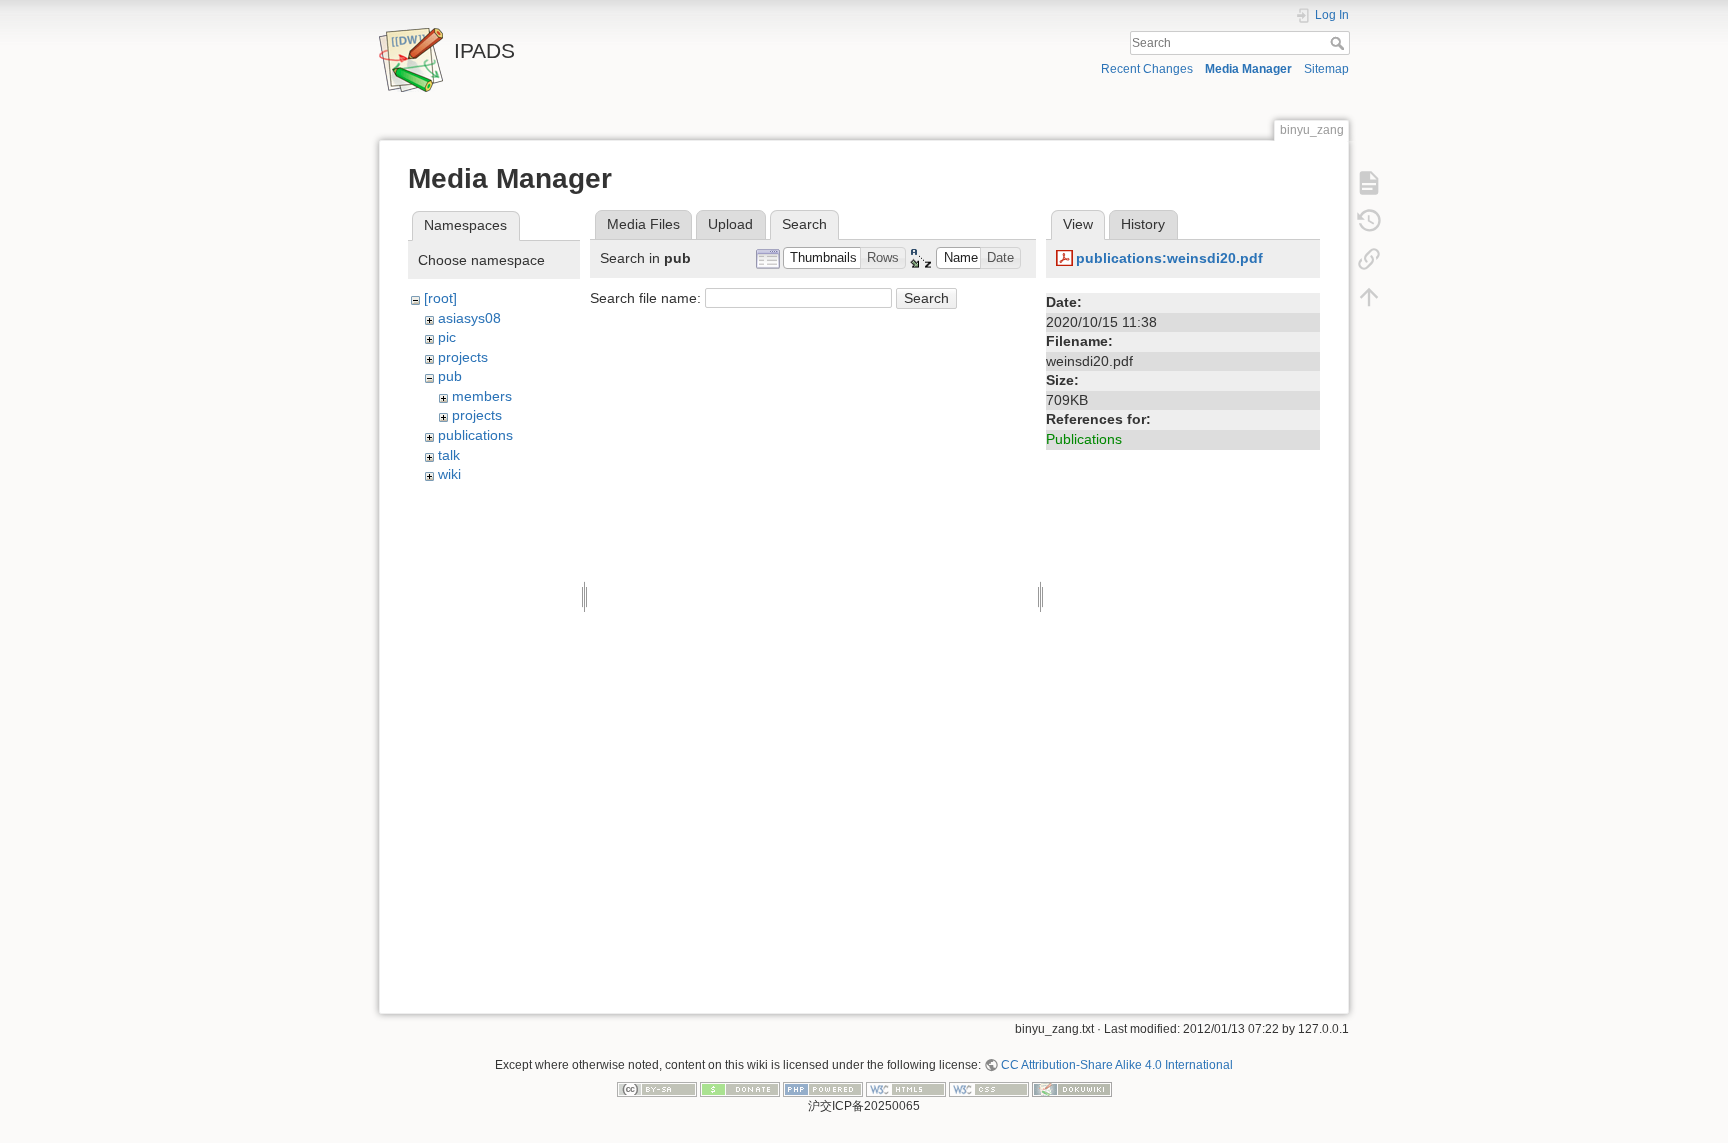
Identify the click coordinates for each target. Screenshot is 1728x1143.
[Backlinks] (1369, 258)
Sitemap (1326, 69)
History (1143, 224)
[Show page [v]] (1369, 182)
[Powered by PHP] (823, 1089)
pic (447, 337)
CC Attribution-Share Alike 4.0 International (1117, 1065)
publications (475, 435)
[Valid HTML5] (906, 1089)
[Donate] (740, 1089)
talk (449, 455)
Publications (1084, 439)
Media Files (643, 224)
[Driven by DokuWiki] (1072, 1089)
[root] (440, 298)
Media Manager (1248, 69)
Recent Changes (1147, 69)
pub (450, 376)
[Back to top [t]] (1369, 296)
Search (1339, 43)
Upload (730, 224)
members (482, 396)
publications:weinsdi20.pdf (1169, 258)
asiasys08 (469, 318)
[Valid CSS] (989, 1089)
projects (463, 357)
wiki (449, 474)
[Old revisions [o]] (1369, 220)
